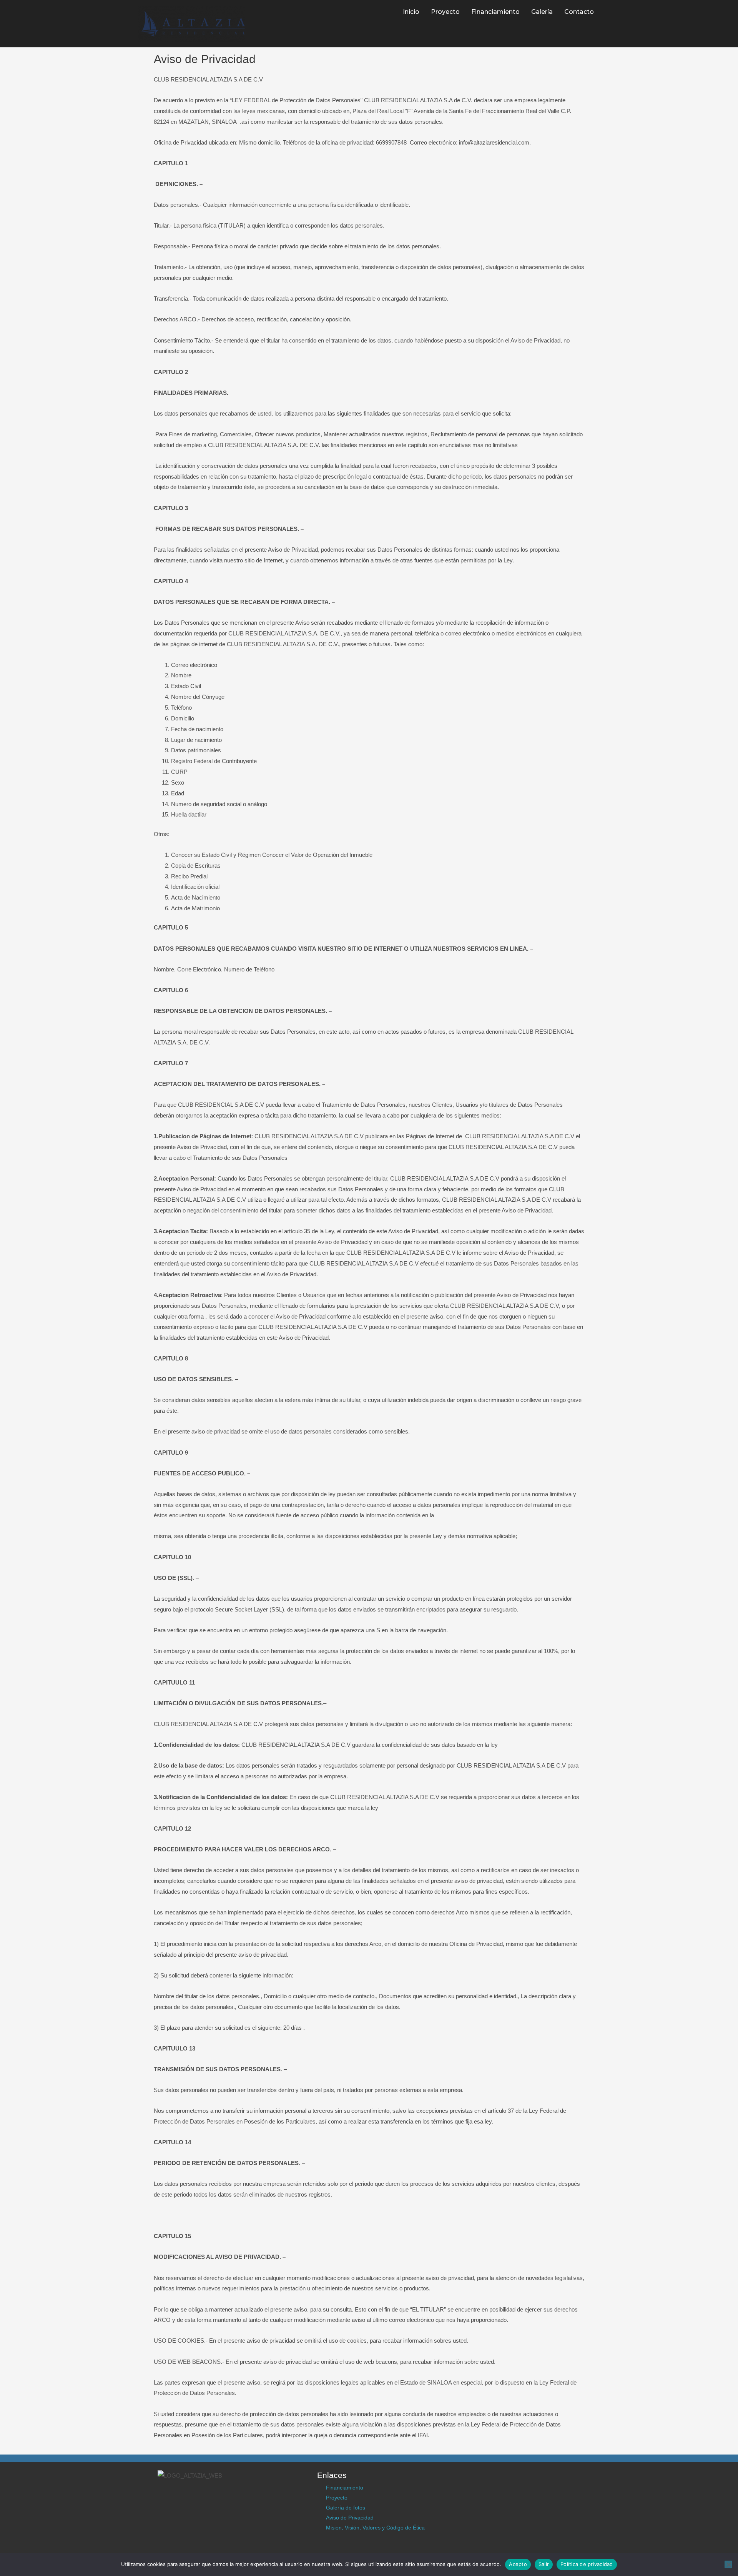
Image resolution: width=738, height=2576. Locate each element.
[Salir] (728, 2564)
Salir (544, 2564)
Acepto (518, 2564)
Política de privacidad (587, 2564)
